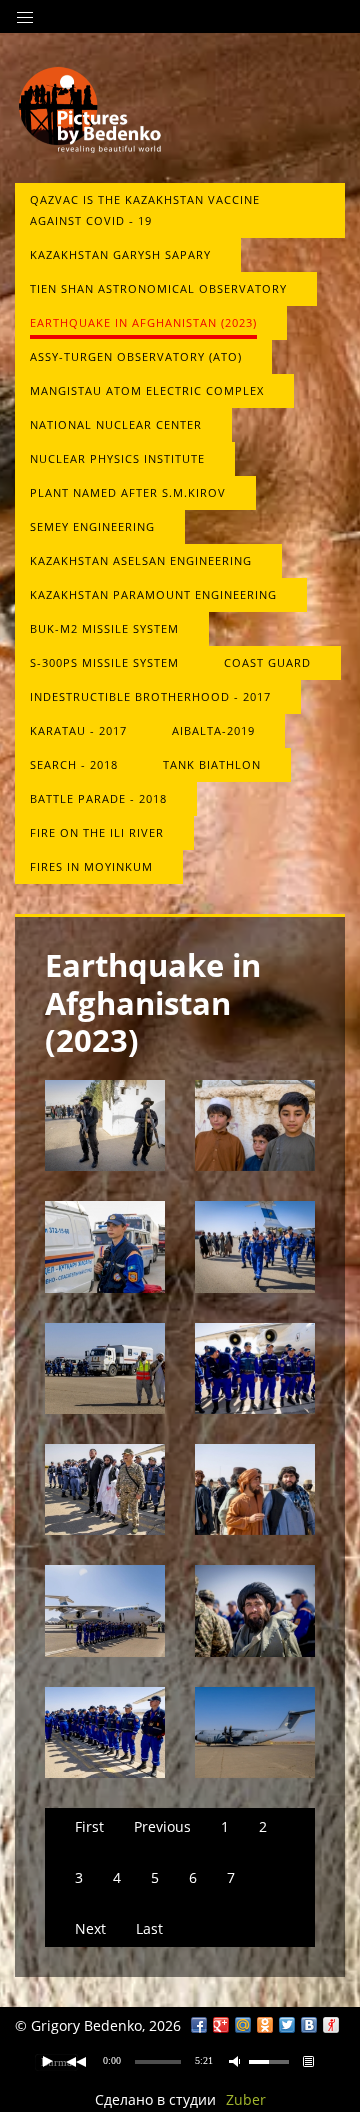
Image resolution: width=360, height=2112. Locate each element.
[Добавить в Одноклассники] (265, 2025)
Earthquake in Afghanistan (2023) (143, 322)
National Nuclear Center (116, 424)
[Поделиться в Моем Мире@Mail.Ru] (243, 2025)
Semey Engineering (92, 526)
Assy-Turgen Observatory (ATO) (136, 356)
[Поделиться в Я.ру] (331, 2025)
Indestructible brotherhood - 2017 (150, 696)
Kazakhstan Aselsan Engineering (141, 560)
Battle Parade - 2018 (98, 798)
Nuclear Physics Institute (117, 458)
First (89, 1826)
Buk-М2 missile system (104, 628)
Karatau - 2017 (78, 730)
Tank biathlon (212, 764)
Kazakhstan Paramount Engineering (153, 594)
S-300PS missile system (104, 662)
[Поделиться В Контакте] (309, 2025)
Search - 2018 (74, 764)
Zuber (246, 2099)
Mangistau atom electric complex (147, 390)
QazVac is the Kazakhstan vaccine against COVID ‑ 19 (145, 210)
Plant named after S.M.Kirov (128, 492)
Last (149, 1928)
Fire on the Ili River (97, 832)
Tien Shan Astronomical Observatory (158, 288)
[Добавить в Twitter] (287, 2025)
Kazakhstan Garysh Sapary (120, 254)
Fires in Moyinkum (91, 866)
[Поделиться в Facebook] (199, 2025)
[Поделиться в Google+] (221, 2025)
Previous (162, 1826)
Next (90, 1928)
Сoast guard (267, 662)
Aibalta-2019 (213, 730)
